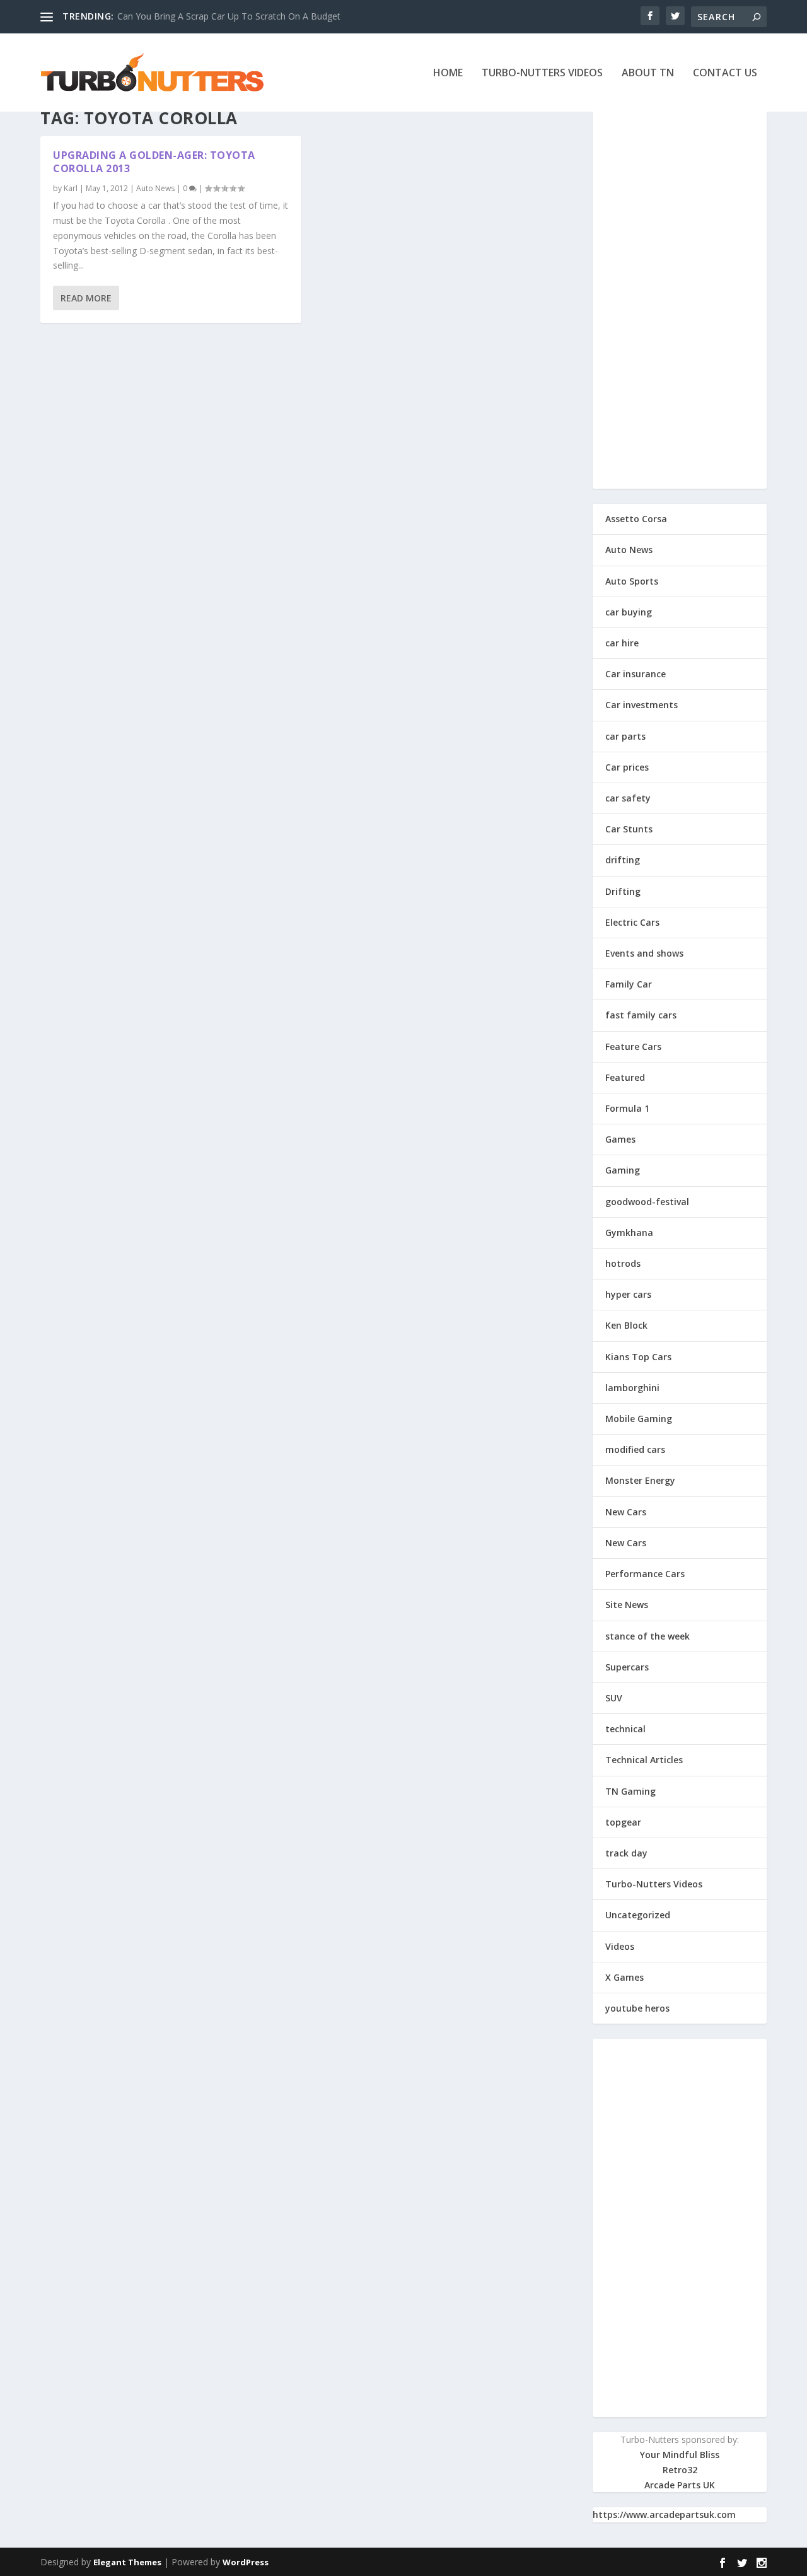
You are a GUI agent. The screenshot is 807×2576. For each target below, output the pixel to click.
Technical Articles (644, 1760)
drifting (623, 860)
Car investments (642, 705)
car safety (628, 798)
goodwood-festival (647, 1202)
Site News (627, 1605)
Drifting (623, 891)
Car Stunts (629, 829)
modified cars (635, 1449)
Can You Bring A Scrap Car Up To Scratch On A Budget (229, 16)
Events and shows (644, 953)
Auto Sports (632, 581)
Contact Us (725, 73)
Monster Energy (640, 1480)
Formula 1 (627, 1108)
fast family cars (641, 1015)
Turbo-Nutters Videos (542, 73)
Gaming (623, 1170)
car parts (625, 736)
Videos (620, 1946)
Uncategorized (638, 1915)
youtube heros (637, 2008)
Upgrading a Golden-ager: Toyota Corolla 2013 (154, 162)
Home (448, 73)
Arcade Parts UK (680, 2485)
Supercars (627, 1667)
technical (625, 1729)
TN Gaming (630, 1791)
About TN (648, 73)
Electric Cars (632, 922)
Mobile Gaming (639, 1419)
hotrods (623, 1263)
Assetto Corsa (636, 519)
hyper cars (628, 1294)
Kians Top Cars (638, 1357)
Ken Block (626, 1325)
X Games (624, 1977)
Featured (625, 1077)
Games (620, 1139)
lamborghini (632, 1388)
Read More (86, 298)
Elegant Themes (127, 2562)
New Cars (626, 1512)
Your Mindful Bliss (680, 2455)
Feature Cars (633, 1046)
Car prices (627, 767)
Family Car (629, 984)
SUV (614, 1698)
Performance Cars (645, 1574)
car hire (622, 643)
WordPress (246, 2562)
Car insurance (636, 674)
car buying (629, 612)
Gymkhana (629, 1233)
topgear (623, 1822)
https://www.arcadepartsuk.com (664, 2515)
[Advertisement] (680, 300)
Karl (71, 188)
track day (626, 1853)
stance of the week (647, 1636)
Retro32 (680, 2470)
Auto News (155, 188)
